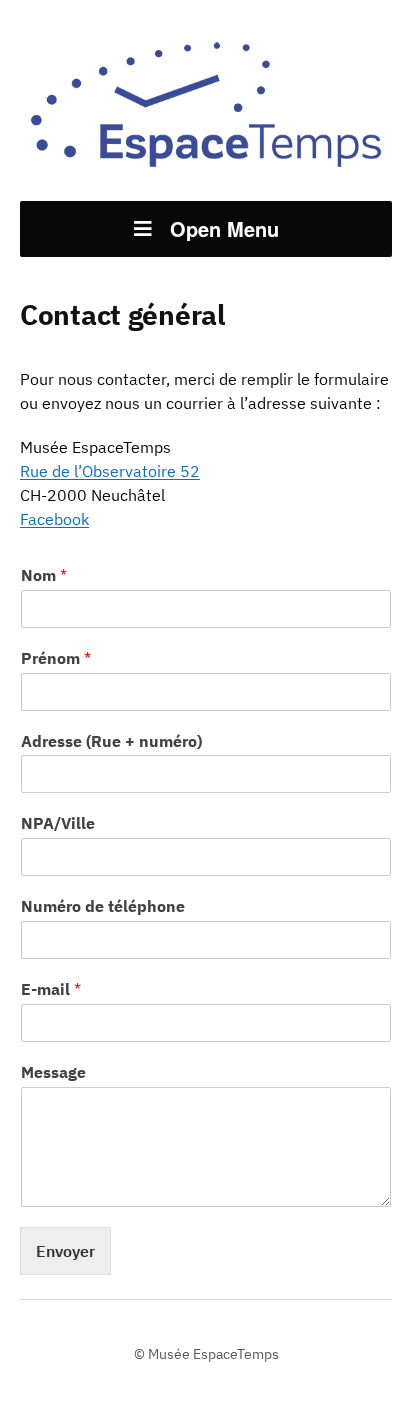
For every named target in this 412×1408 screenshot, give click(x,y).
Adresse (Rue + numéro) (111, 741)
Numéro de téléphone (103, 906)
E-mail (51, 989)
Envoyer (65, 1251)
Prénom (56, 658)
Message (53, 1072)
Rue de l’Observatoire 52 (110, 471)
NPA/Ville (58, 823)
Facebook (54, 519)
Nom (44, 575)
